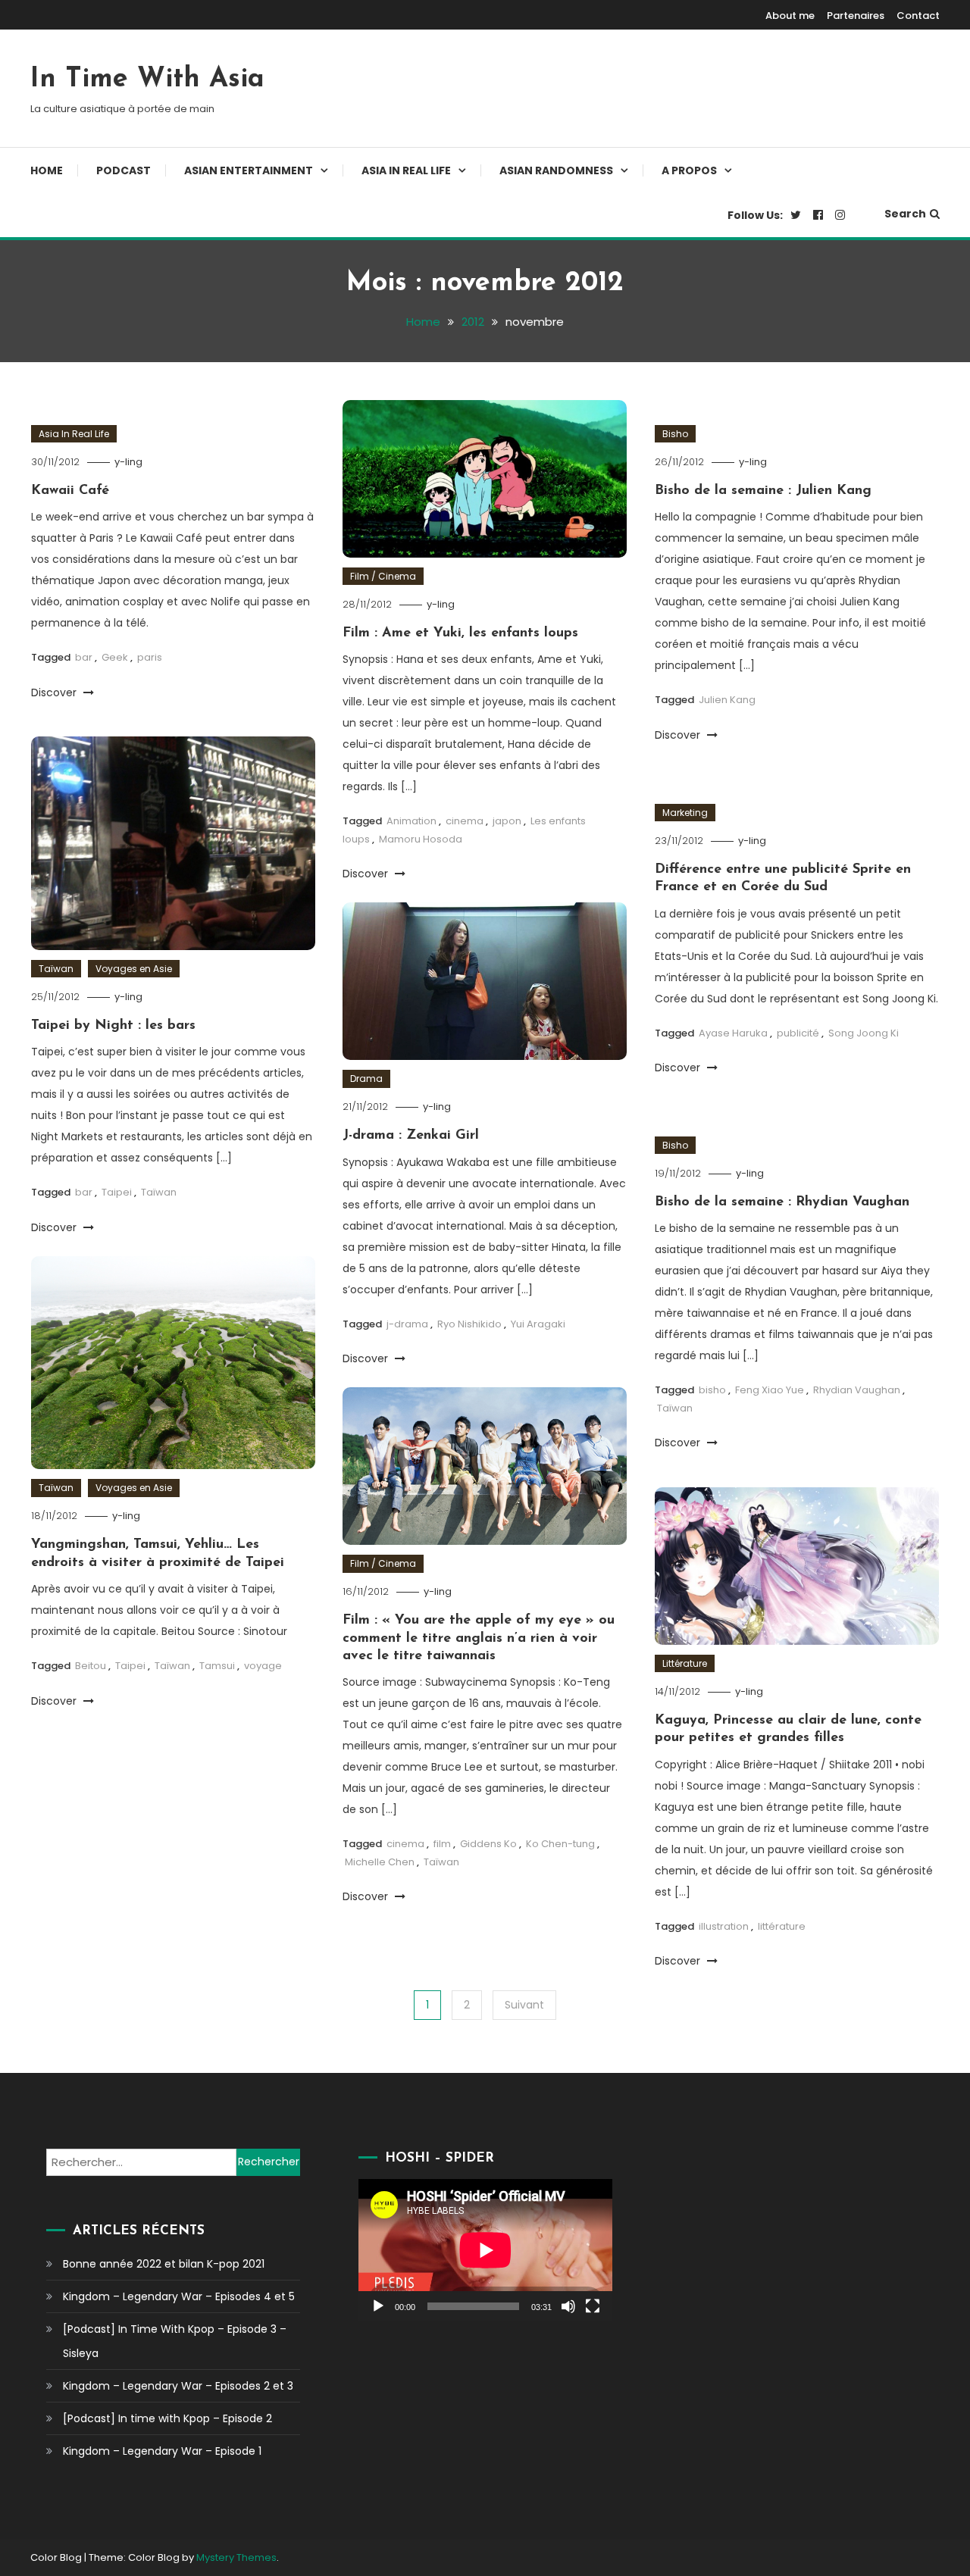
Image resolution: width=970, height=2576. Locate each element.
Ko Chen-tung (560, 1844)
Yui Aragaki (538, 1324)
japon (507, 821)
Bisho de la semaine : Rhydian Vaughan (782, 1202)
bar (84, 657)
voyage (263, 1666)
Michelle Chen (380, 1862)
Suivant (524, 2005)
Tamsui (217, 1666)
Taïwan (56, 969)
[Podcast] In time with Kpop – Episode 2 (167, 2418)
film (442, 1844)
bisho (712, 1390)
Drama (366, 1079)
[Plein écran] (593, 2306)
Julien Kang (727, 700)
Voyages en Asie (134, 969)
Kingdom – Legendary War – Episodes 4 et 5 (179, 2296)
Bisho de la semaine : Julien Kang (763, 491)
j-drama (407, 1324)
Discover (55, 692)
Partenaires (856, 16)
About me (790, 16)
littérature (782, 1926)
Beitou (91, 1666)
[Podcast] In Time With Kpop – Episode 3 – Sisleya (175, 2341)
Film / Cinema (383, 576)
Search (905, 214)
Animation (411, 821)
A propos (689, 170)
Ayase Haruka (733, 1033)
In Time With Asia (147, 80)
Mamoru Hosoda (421, 839)
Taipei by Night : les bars (113, 1026)
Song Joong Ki (864, 1033)
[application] (485, 2250)
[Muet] (568, 2306)
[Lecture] (378, 2306)
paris (150, 657)
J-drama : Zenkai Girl (411, 1136)
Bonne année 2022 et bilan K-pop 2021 (164, 2264)
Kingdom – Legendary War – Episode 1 (162, 2451)
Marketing (685, 813)
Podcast (124, 170)
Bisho (675, 434)
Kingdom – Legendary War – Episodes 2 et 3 (178, 2386)
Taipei (117, 1192)
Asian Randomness (556, 170)
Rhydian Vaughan (857, 1390)
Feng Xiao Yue (770, 1390)
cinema (465, 821)
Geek (115, 657)
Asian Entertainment (249, 170)
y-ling (128, 462)
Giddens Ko (488, 1844)
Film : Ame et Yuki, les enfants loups (460, 633)
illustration (724, 1926)
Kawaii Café (70, 491)
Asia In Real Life (406, 170)
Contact (918, 16)
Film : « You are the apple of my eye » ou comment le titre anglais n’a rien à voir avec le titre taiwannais (479, 1638)
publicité (798, 1033)
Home (47, 170)
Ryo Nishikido (469, 1324)
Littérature (685, 1663)
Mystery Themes (236, 2557)
